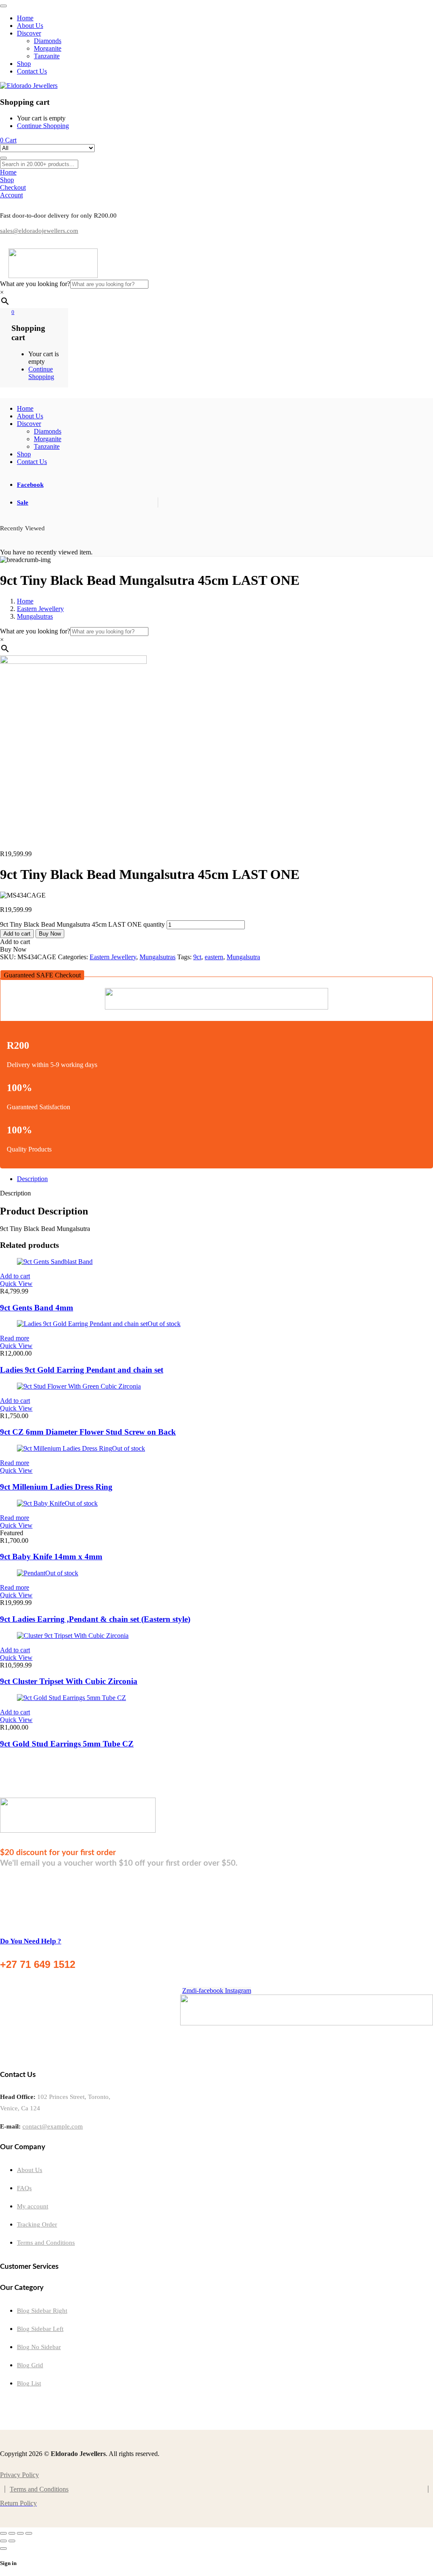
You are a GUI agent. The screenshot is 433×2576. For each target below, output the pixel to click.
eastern (214, 957)
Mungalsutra (243, 957)
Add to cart (17, 934)
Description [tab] (32, 1179)
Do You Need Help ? (31, 1941)
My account (33, 2206)
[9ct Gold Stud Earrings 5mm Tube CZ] (71, 1698)
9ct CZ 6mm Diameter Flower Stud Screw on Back (88, 1432)
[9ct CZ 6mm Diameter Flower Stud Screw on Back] (79, 1386)
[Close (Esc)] (29, 2533)
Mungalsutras (35, 616)
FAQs (24, 2188)
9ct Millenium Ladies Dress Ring (56, 1487)
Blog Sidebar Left (40, 2329)
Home (25, 601)
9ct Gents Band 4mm (37, 1308)
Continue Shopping (43, 126)
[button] (42, 975)
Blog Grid (30, 2365)
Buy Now (50, 934)
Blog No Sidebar (39, 2347)
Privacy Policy (19, 2475)
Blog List (29, 2383)
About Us (30, 2170)
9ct (197, 957)
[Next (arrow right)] (12, 2541)
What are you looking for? (35, 284)
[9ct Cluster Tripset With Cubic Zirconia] (73, 1636)
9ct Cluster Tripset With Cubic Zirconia (69, 1681)
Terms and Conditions (46, 2243)
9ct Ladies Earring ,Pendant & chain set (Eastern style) (95, 1619)
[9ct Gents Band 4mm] (55, 1262)
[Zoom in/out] (3, 2533)
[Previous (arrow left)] (3, 2541)
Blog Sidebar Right (42, 2311)
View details (16, 839)
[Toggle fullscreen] (12, 2533)
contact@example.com (53, 2126)
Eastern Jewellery (40, 609)
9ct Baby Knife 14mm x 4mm (51, 1557)
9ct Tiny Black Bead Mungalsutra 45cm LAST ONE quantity (82, 924)
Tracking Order (37, 2224)
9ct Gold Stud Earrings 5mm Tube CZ (67, 1744)
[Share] (20, 2533)
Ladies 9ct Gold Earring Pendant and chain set (82, 1370)
